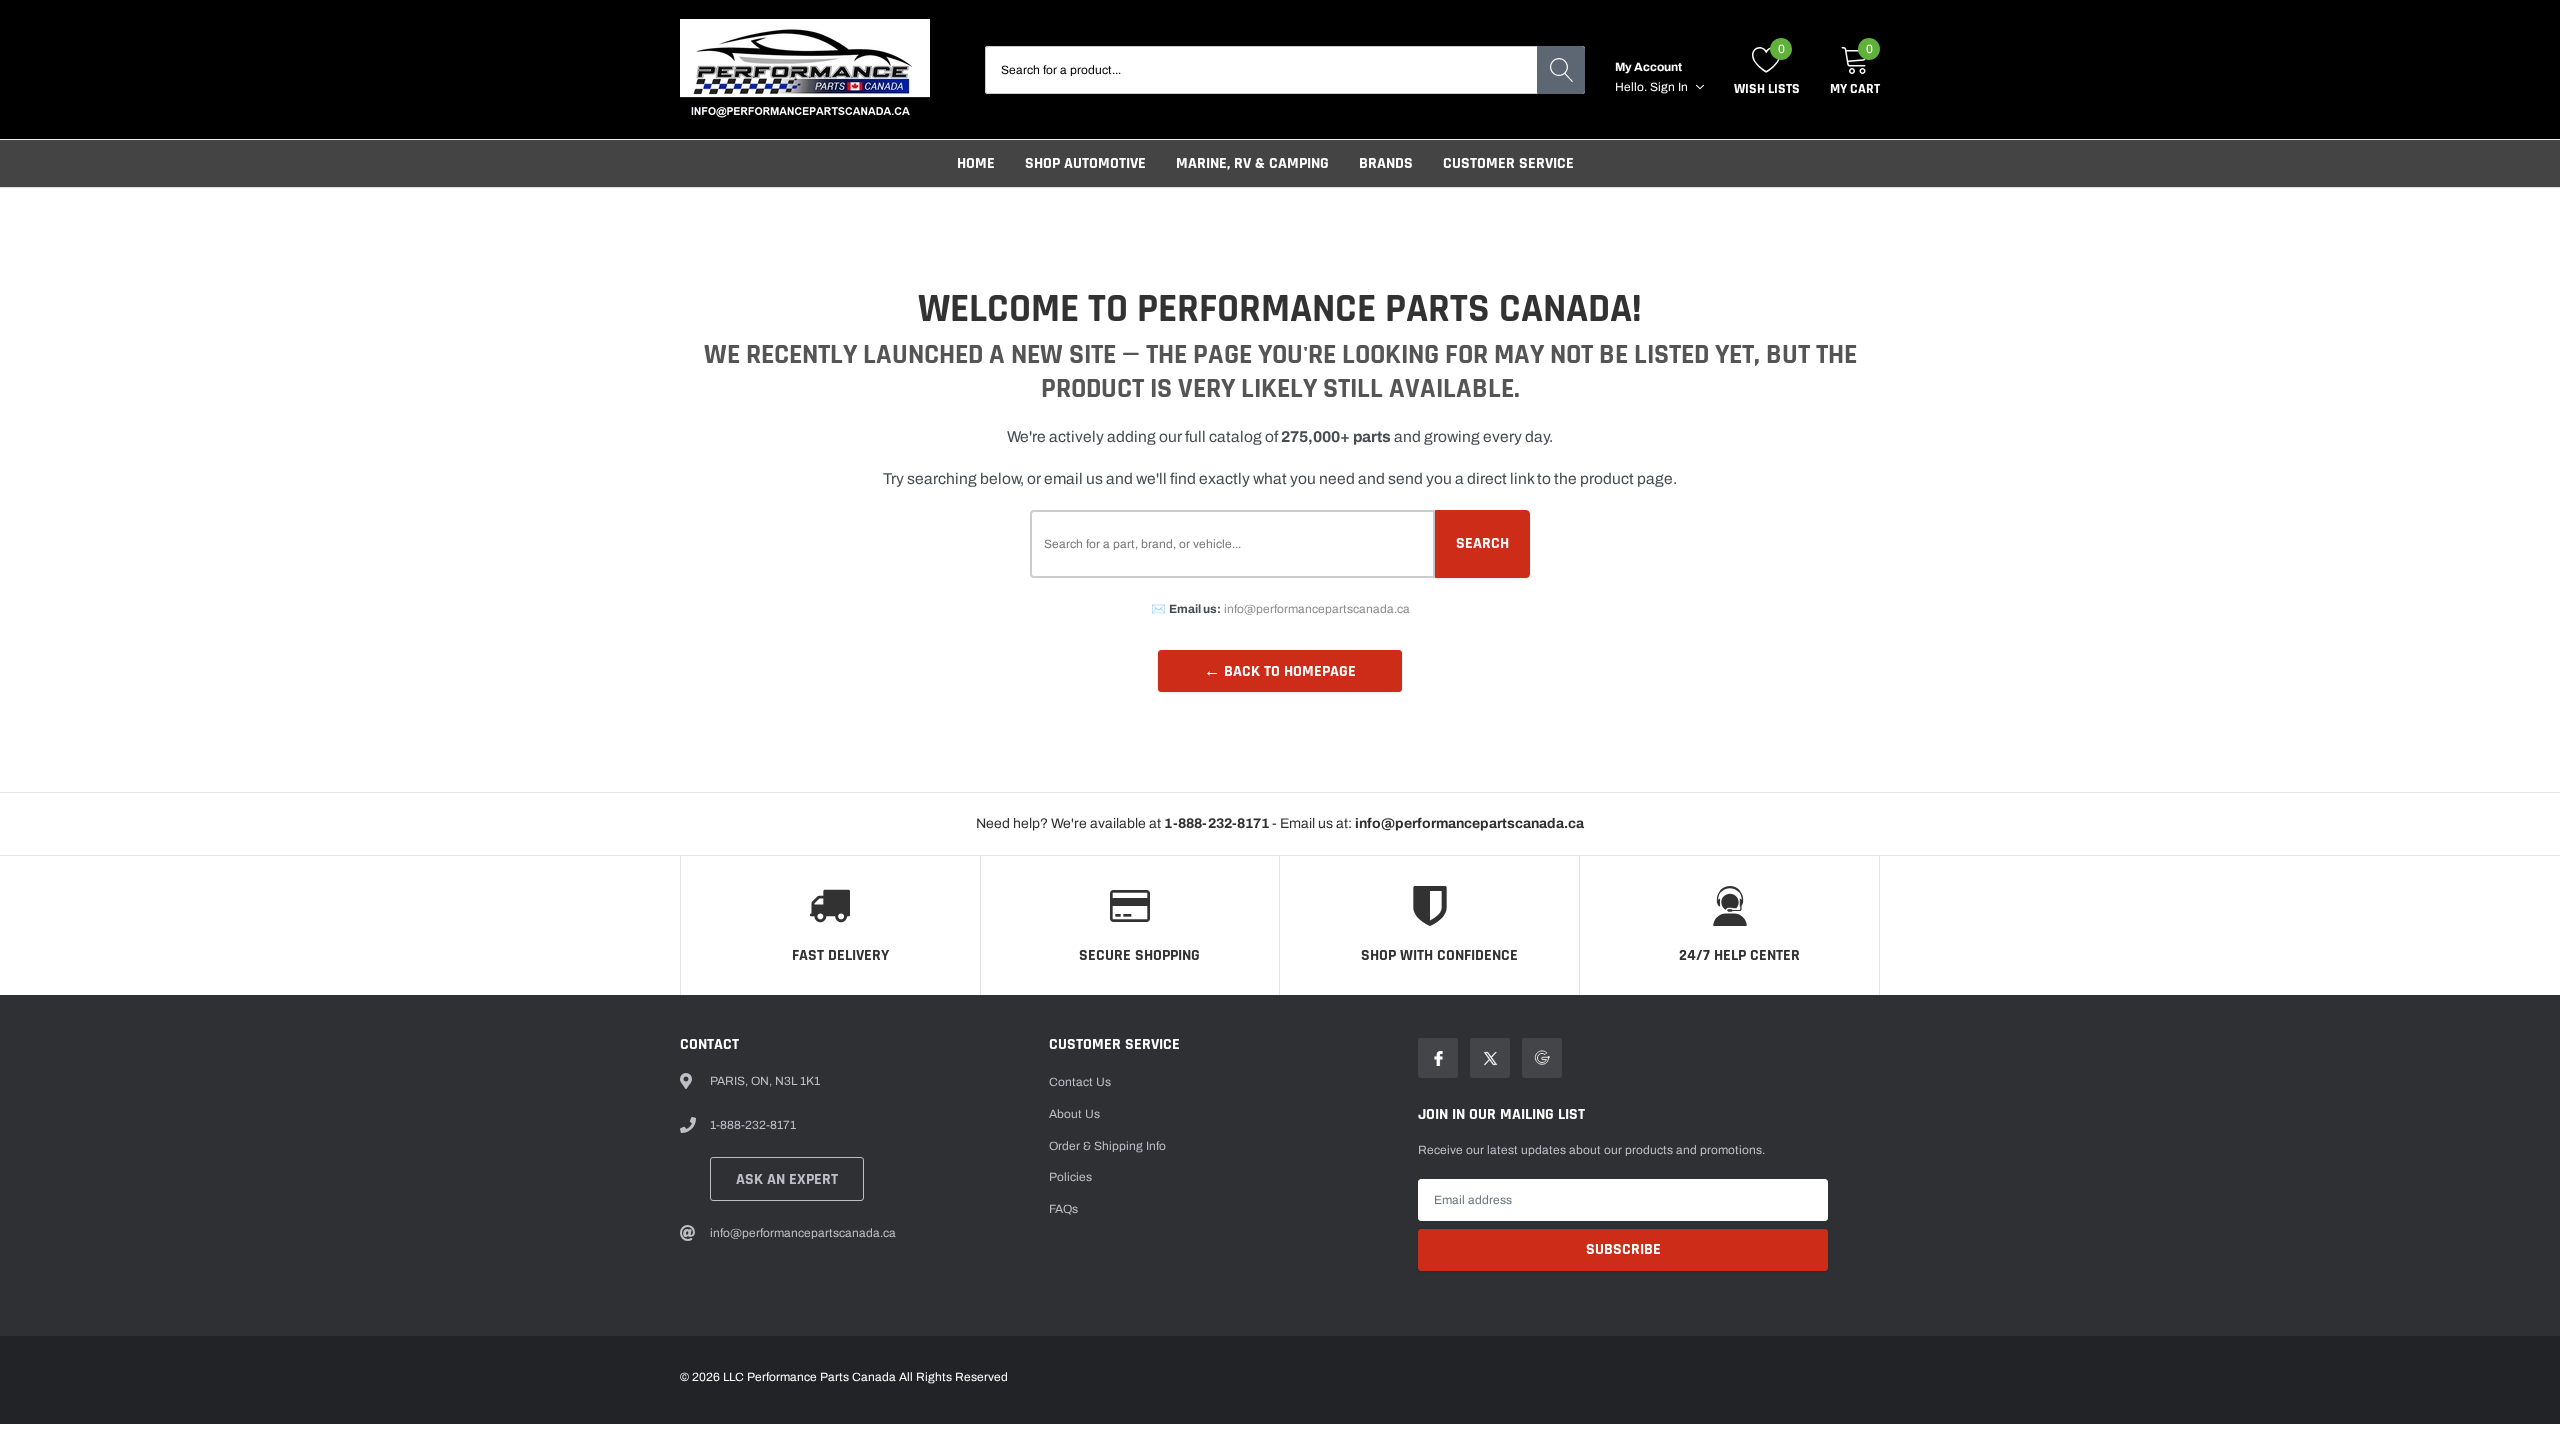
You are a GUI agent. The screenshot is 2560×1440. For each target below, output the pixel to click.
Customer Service (1508, 163)
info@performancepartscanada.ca (1317, 609)
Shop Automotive (1085, 163)
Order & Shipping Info (1107, 1146)
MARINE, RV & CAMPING (1252, 163)
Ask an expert (787, 1179)
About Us (1074, 1114)
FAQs (1063, 1209)
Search (1482, 543)
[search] (1561, 70)
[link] (1438, 1058)
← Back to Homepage (1280, 671)
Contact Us (1080, 1082)
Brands (1386, 163)
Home (976, 163)
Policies (1070, 1177)
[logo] (805, 69)
